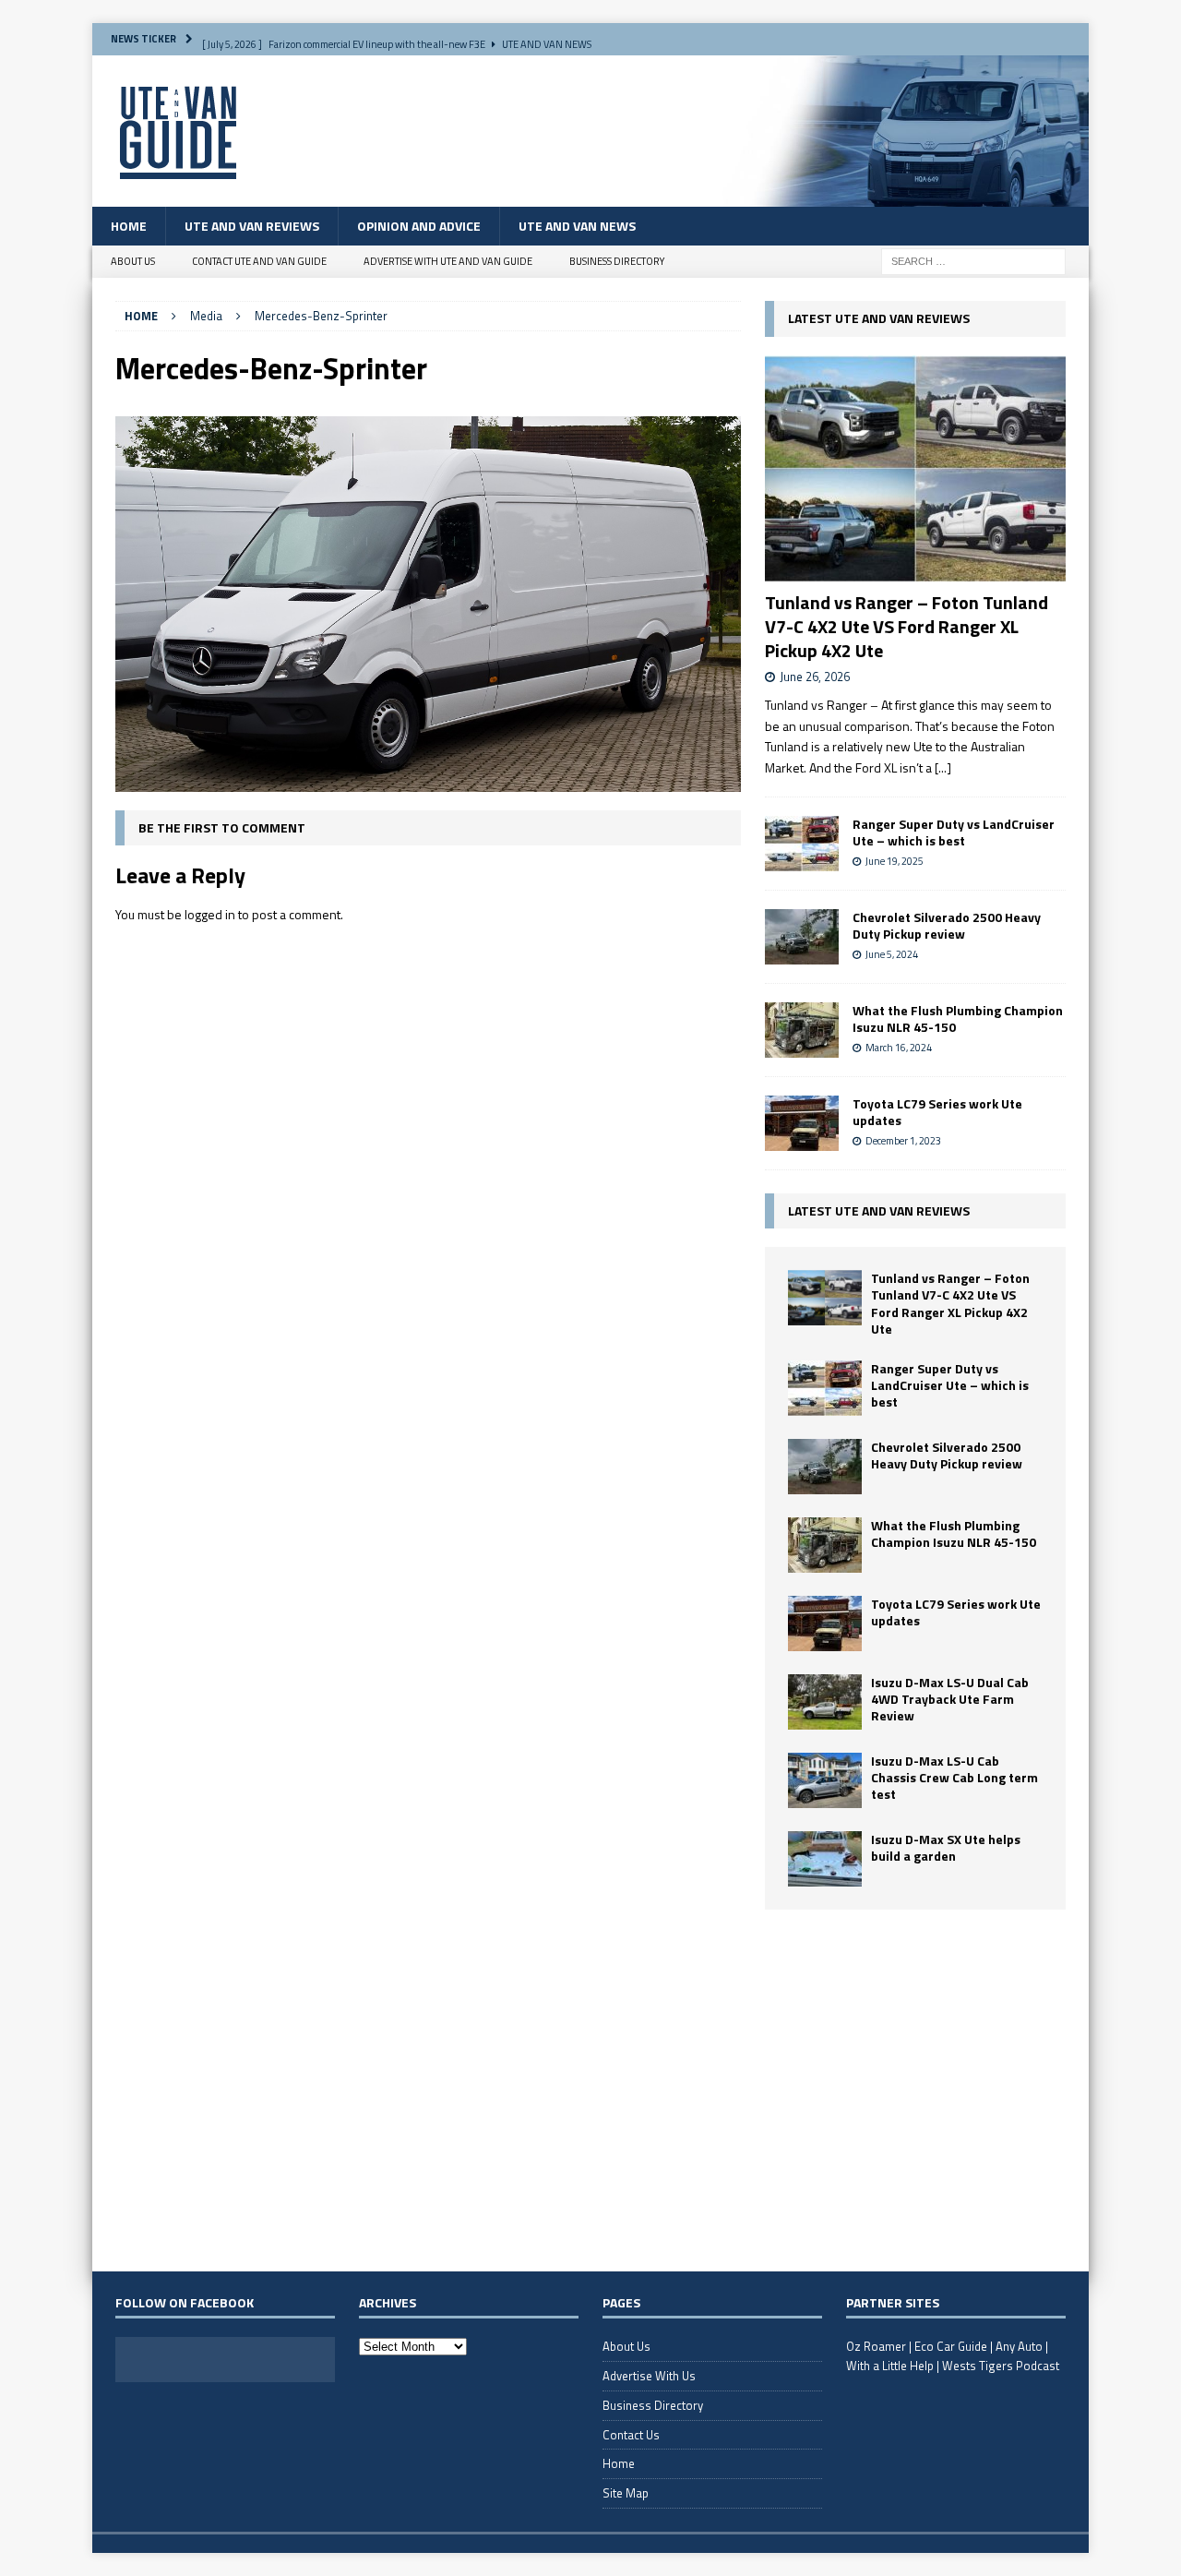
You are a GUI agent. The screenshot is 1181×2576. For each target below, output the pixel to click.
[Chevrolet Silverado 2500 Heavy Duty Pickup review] (802, 937)
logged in (210, 914)
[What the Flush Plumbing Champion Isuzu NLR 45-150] (802, 1030)
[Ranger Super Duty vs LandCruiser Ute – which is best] (802, 844)
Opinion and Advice (419, 226)
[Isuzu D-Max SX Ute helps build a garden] (825, 1859)
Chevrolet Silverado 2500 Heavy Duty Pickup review (947, 925)
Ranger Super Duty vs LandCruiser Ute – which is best (954, 832)
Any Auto (1019, 2346)
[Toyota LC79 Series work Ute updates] (802, 1123)
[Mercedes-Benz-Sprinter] (428, 781)
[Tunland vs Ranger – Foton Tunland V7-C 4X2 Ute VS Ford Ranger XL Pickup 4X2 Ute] (915, 468)
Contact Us (631, 2435)
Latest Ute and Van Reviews (879, 1210)
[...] (943, 767)
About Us (133, 261)
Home (129, 226)
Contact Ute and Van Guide (259, 261)
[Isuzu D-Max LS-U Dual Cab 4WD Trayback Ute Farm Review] (825, 1702)
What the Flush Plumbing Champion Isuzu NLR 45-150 (958, 1018)
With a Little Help (890, 2366)
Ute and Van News (577, 226)
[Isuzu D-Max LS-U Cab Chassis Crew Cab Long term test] (825, 1780)
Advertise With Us (649, 2376)
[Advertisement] (915, 2090)
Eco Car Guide (951, 2346)
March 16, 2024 (899, 1048)
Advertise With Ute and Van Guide (448, 261)
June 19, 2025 (895, 861)
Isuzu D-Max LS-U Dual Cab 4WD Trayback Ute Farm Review (950, 1699)
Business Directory (617, 261)
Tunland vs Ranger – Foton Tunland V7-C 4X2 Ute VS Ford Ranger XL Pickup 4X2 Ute (907, 626)
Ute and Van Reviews (252, 226)
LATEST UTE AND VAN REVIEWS (879, 318)
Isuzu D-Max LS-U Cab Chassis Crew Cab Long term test (954, 1777)
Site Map (626, 2493)
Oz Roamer (876, 2346)
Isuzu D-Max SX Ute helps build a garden (946, 1847)
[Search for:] (973, 260)
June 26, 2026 (815, 677)
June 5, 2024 (892, 954)
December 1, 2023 (903, 1141)
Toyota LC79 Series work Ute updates (937, 1112)
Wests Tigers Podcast (1001, 2366)
